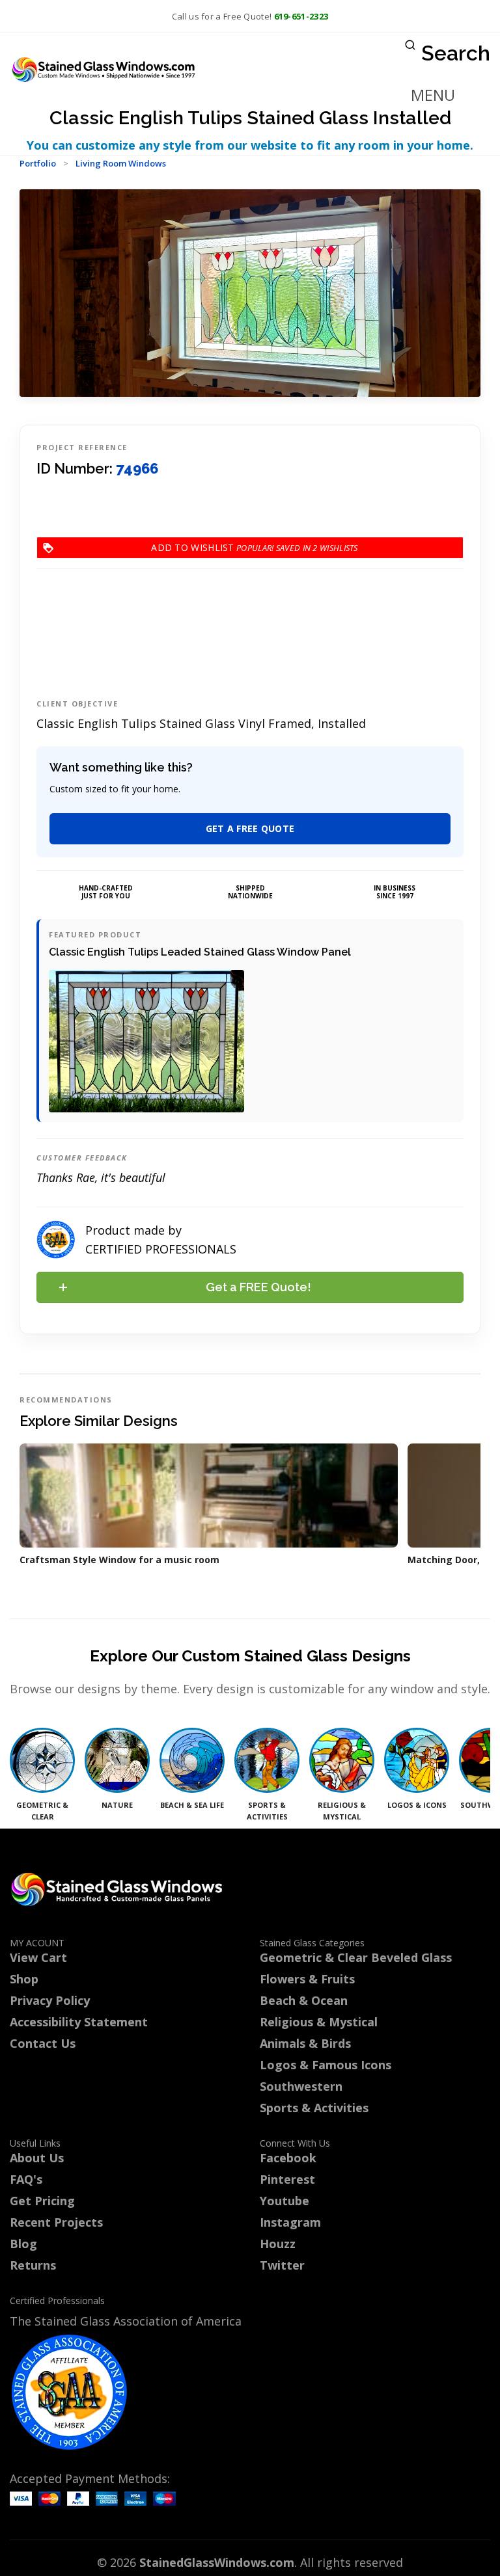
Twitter (282, 2265)
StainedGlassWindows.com (217, 2562)
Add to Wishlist (234, 547)
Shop (24, 1979)
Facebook (288, 2158)
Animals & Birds (305, 2043)
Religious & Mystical (319, 2022)
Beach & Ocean (304, 2000)
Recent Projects (56, 2222)
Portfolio (38, 163)
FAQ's (26, 2179)
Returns (33, 2265)
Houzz (278, 2244)
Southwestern (301, 2086)
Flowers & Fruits (307, 1979)
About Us (37, 2158)
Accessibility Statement (79, 2022)
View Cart (38, 1957)
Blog (23, 2244)
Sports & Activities (314, 2108)
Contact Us (43, 2043)
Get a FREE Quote (250, 828)
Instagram (290, 2222)
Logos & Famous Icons (326, 2065)
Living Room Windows (121, 163)
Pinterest (287, 2179)
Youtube (285, 2201)
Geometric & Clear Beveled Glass (356, 1957)
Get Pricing (42, 2201)
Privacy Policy (50, 2000)
